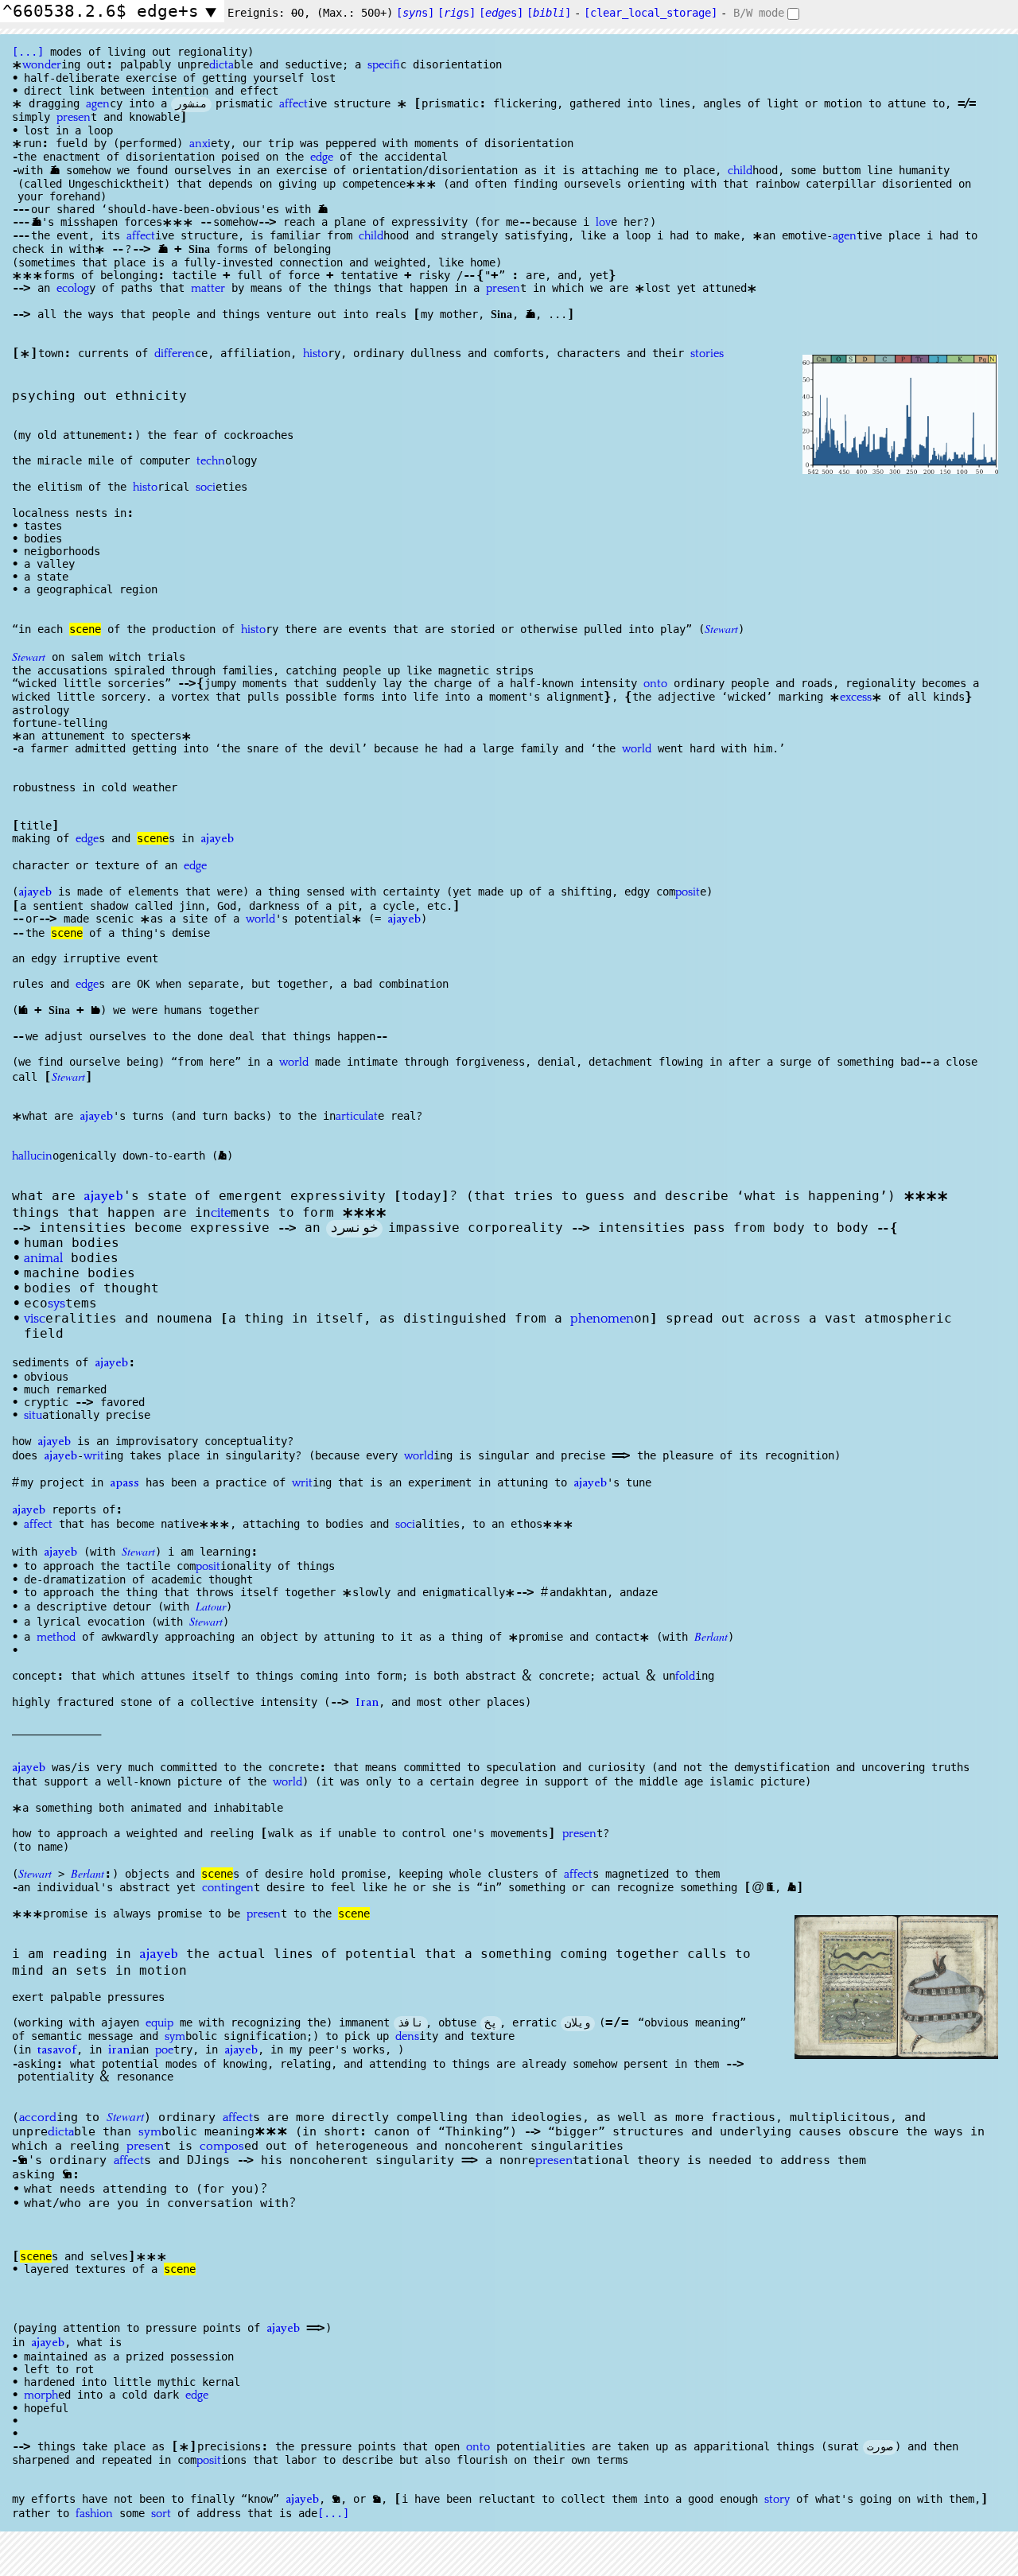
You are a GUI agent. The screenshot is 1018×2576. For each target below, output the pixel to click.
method (56, 1638)
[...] (28, 52)
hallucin (32, 1156)
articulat (357, 1117)
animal (43, 1258)
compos (222, 2146)
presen (74, 118)
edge (322, 157)
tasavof (57, 2051)
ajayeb (217, 840)
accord (38, 2118)
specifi (384, 65)
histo (315, 354)
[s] (415, 13)
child (740, 171)
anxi (200, 144)
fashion (94, 2514)
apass (124, 1484)
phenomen (602, 1319)
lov (603, 223)
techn (211, 461)
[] (549, 13)
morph (41, 2395)
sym (175, 2037)
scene (85, 629)
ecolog (73, 289)
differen (175, 354)
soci (206, 488)
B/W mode (759, 13)
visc (35, 1319)
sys (56, 1304)
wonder (42, 65)
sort (161, 2514)
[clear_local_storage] (651, 13)
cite (221, 1213)
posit (688, 892)
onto (655, 684)
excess (856, 697)
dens (407, 2037)
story (777, 2500)
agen (98, 104)
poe (164, 2050)
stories (707, 354)
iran (119, 2051)
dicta (221, 65)
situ (33, 1416)
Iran (367, 1704)
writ (94, 1456)
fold (685, 1677)
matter (208, 289)
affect (293, 104)
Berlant (711, 1636)
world (637, 749)
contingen (228, 1888)
